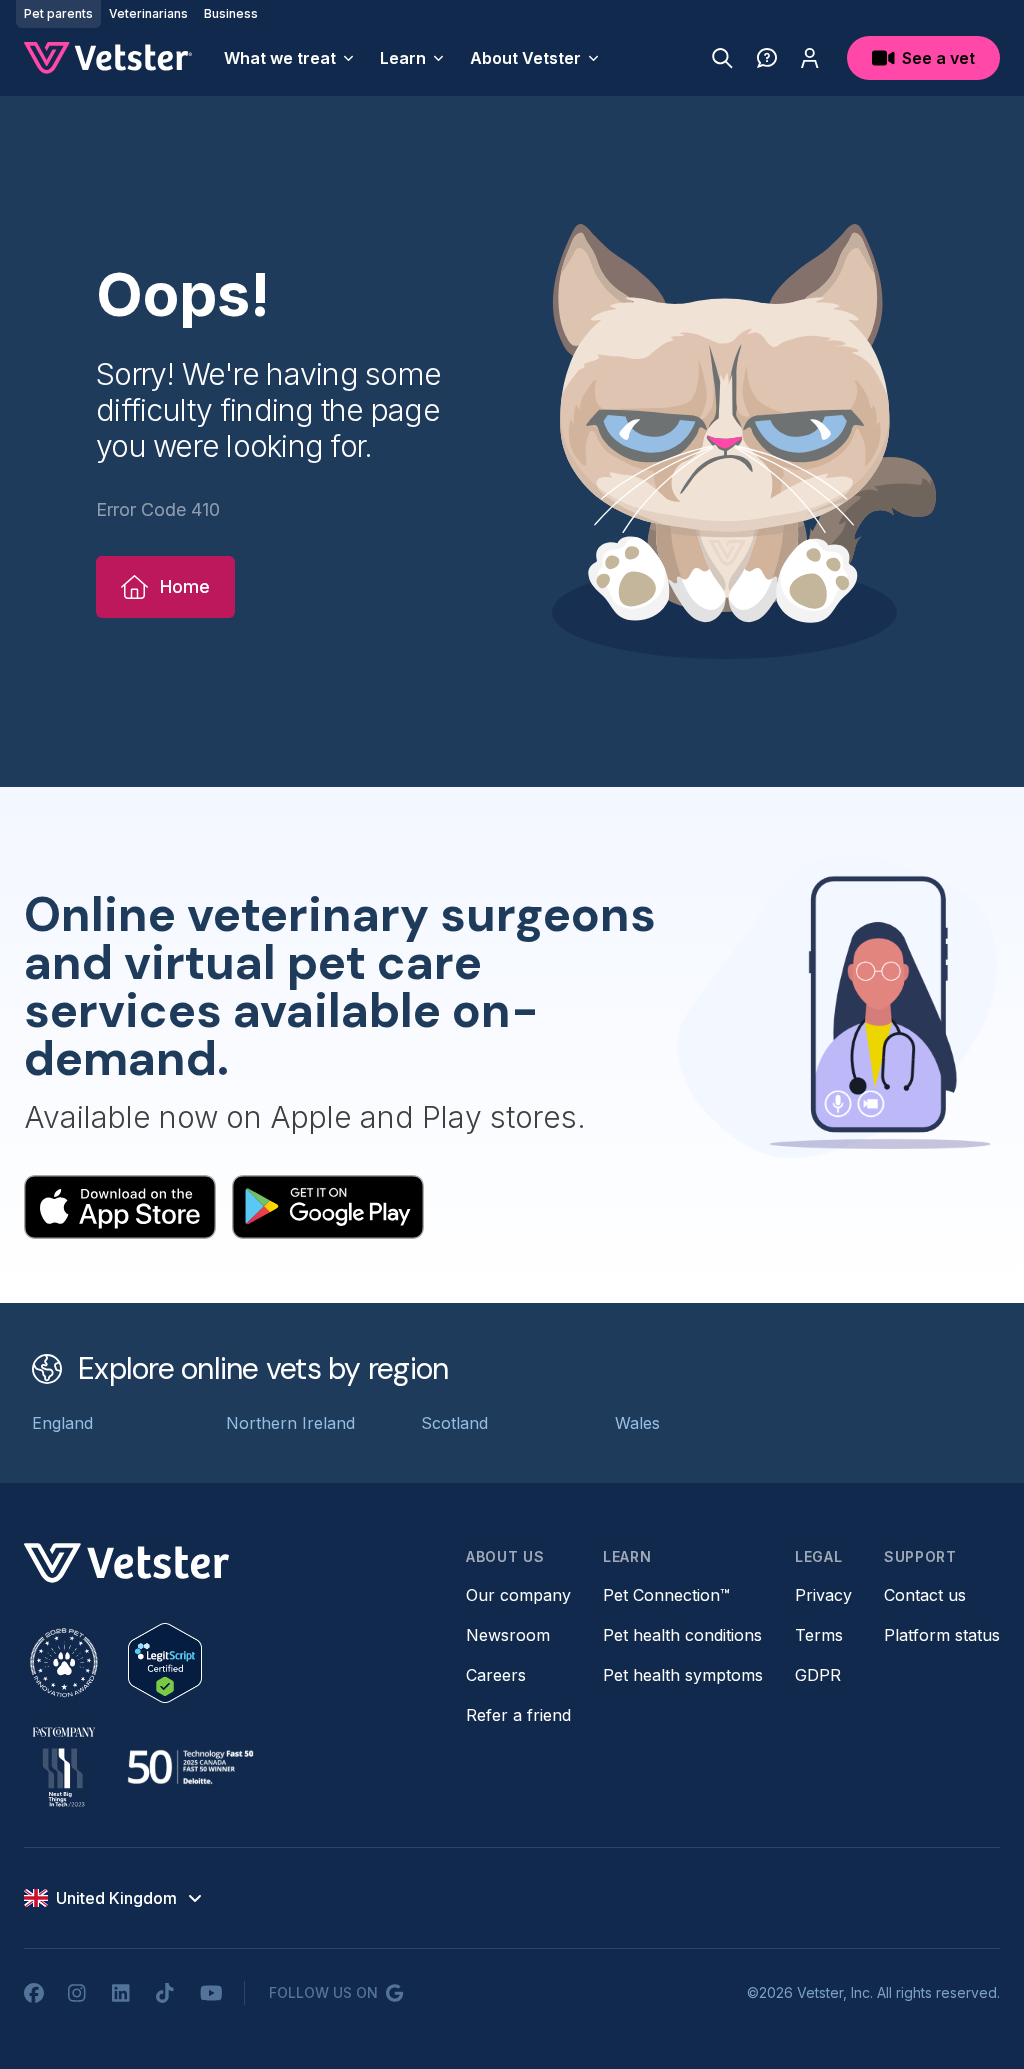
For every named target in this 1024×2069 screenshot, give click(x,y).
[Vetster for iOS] (120, 1207)
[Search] (722, 58)
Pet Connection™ (666, 1595)
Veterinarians (148, 13)
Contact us (925, 1595)
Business (231, 13)
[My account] (810, 58)
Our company (518, 1595)
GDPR (818, 1675)
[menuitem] (290, 58)
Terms (819, 1635)
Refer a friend (518, 1715)
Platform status (942, 1635)
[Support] (767, 58)
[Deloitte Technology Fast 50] (190, 1767)
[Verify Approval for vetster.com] (165, 1663)
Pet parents (58, 13)
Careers (496, 1675)
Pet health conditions (682, 1635)
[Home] (108, 58)
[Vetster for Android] (328, 1207)
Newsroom (508, 1635)
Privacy (823, 1595)
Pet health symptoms (683, 1675)
